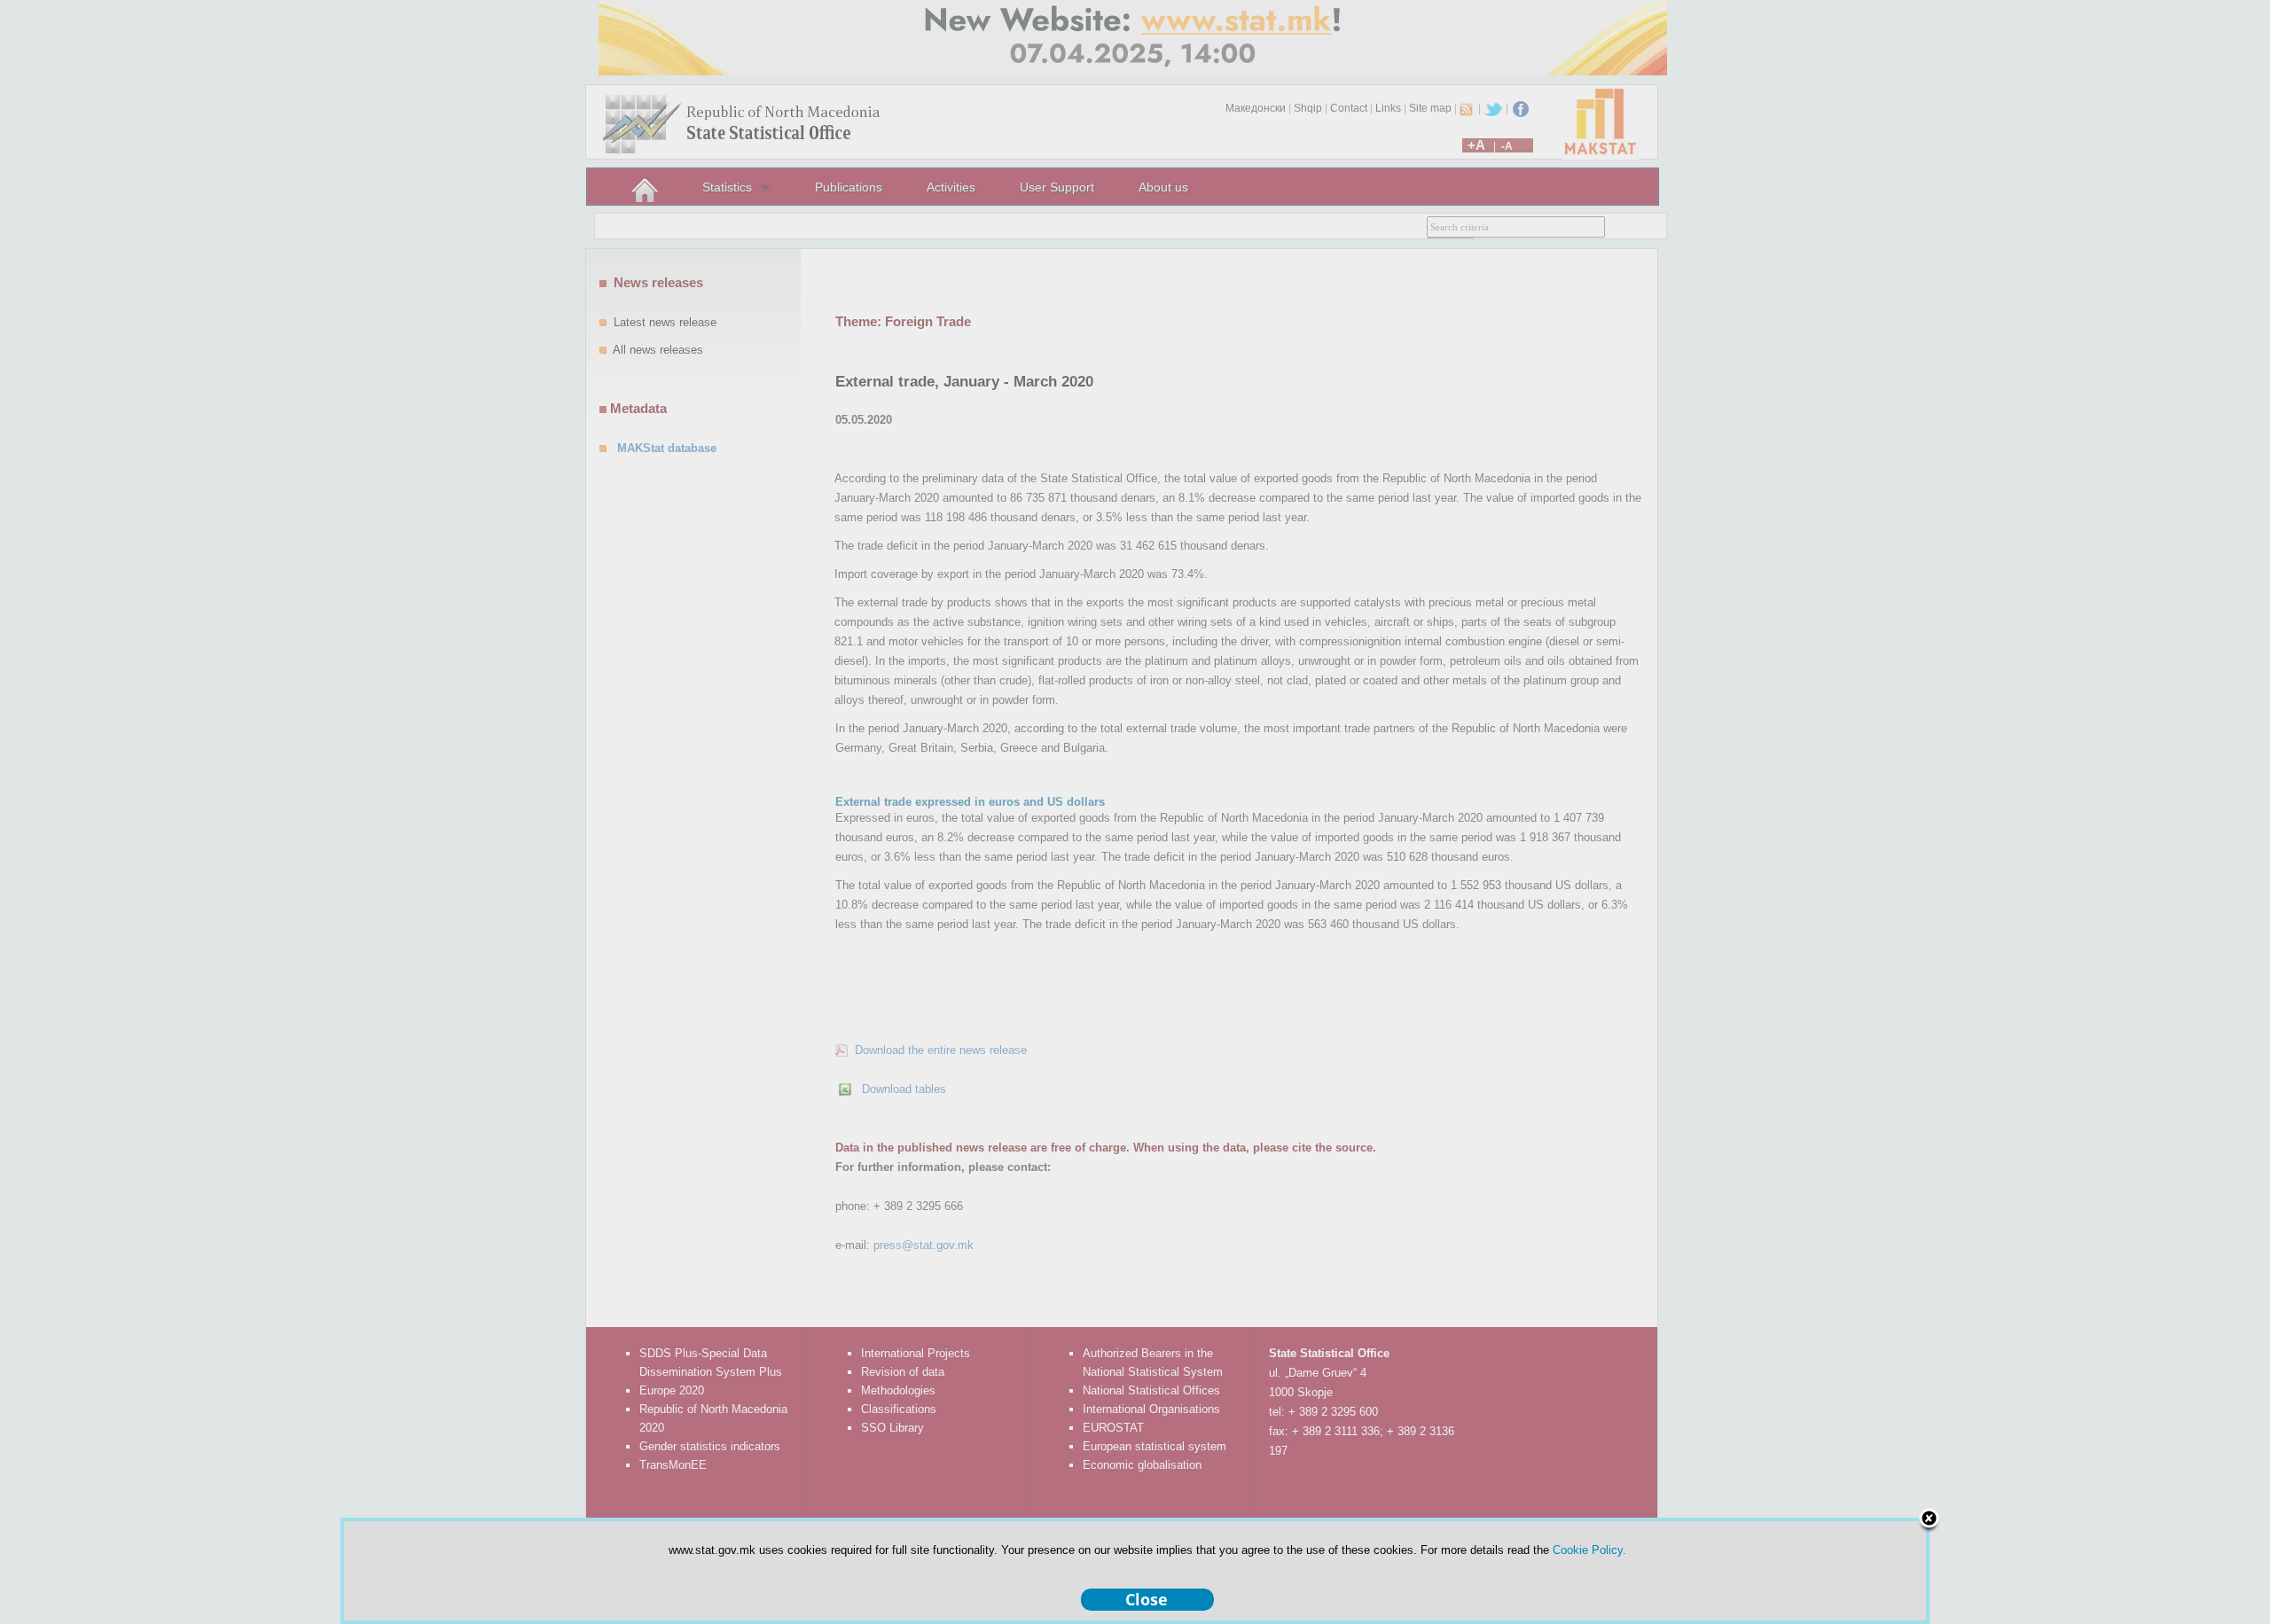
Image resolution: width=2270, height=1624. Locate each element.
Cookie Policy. (1589, 1550)
